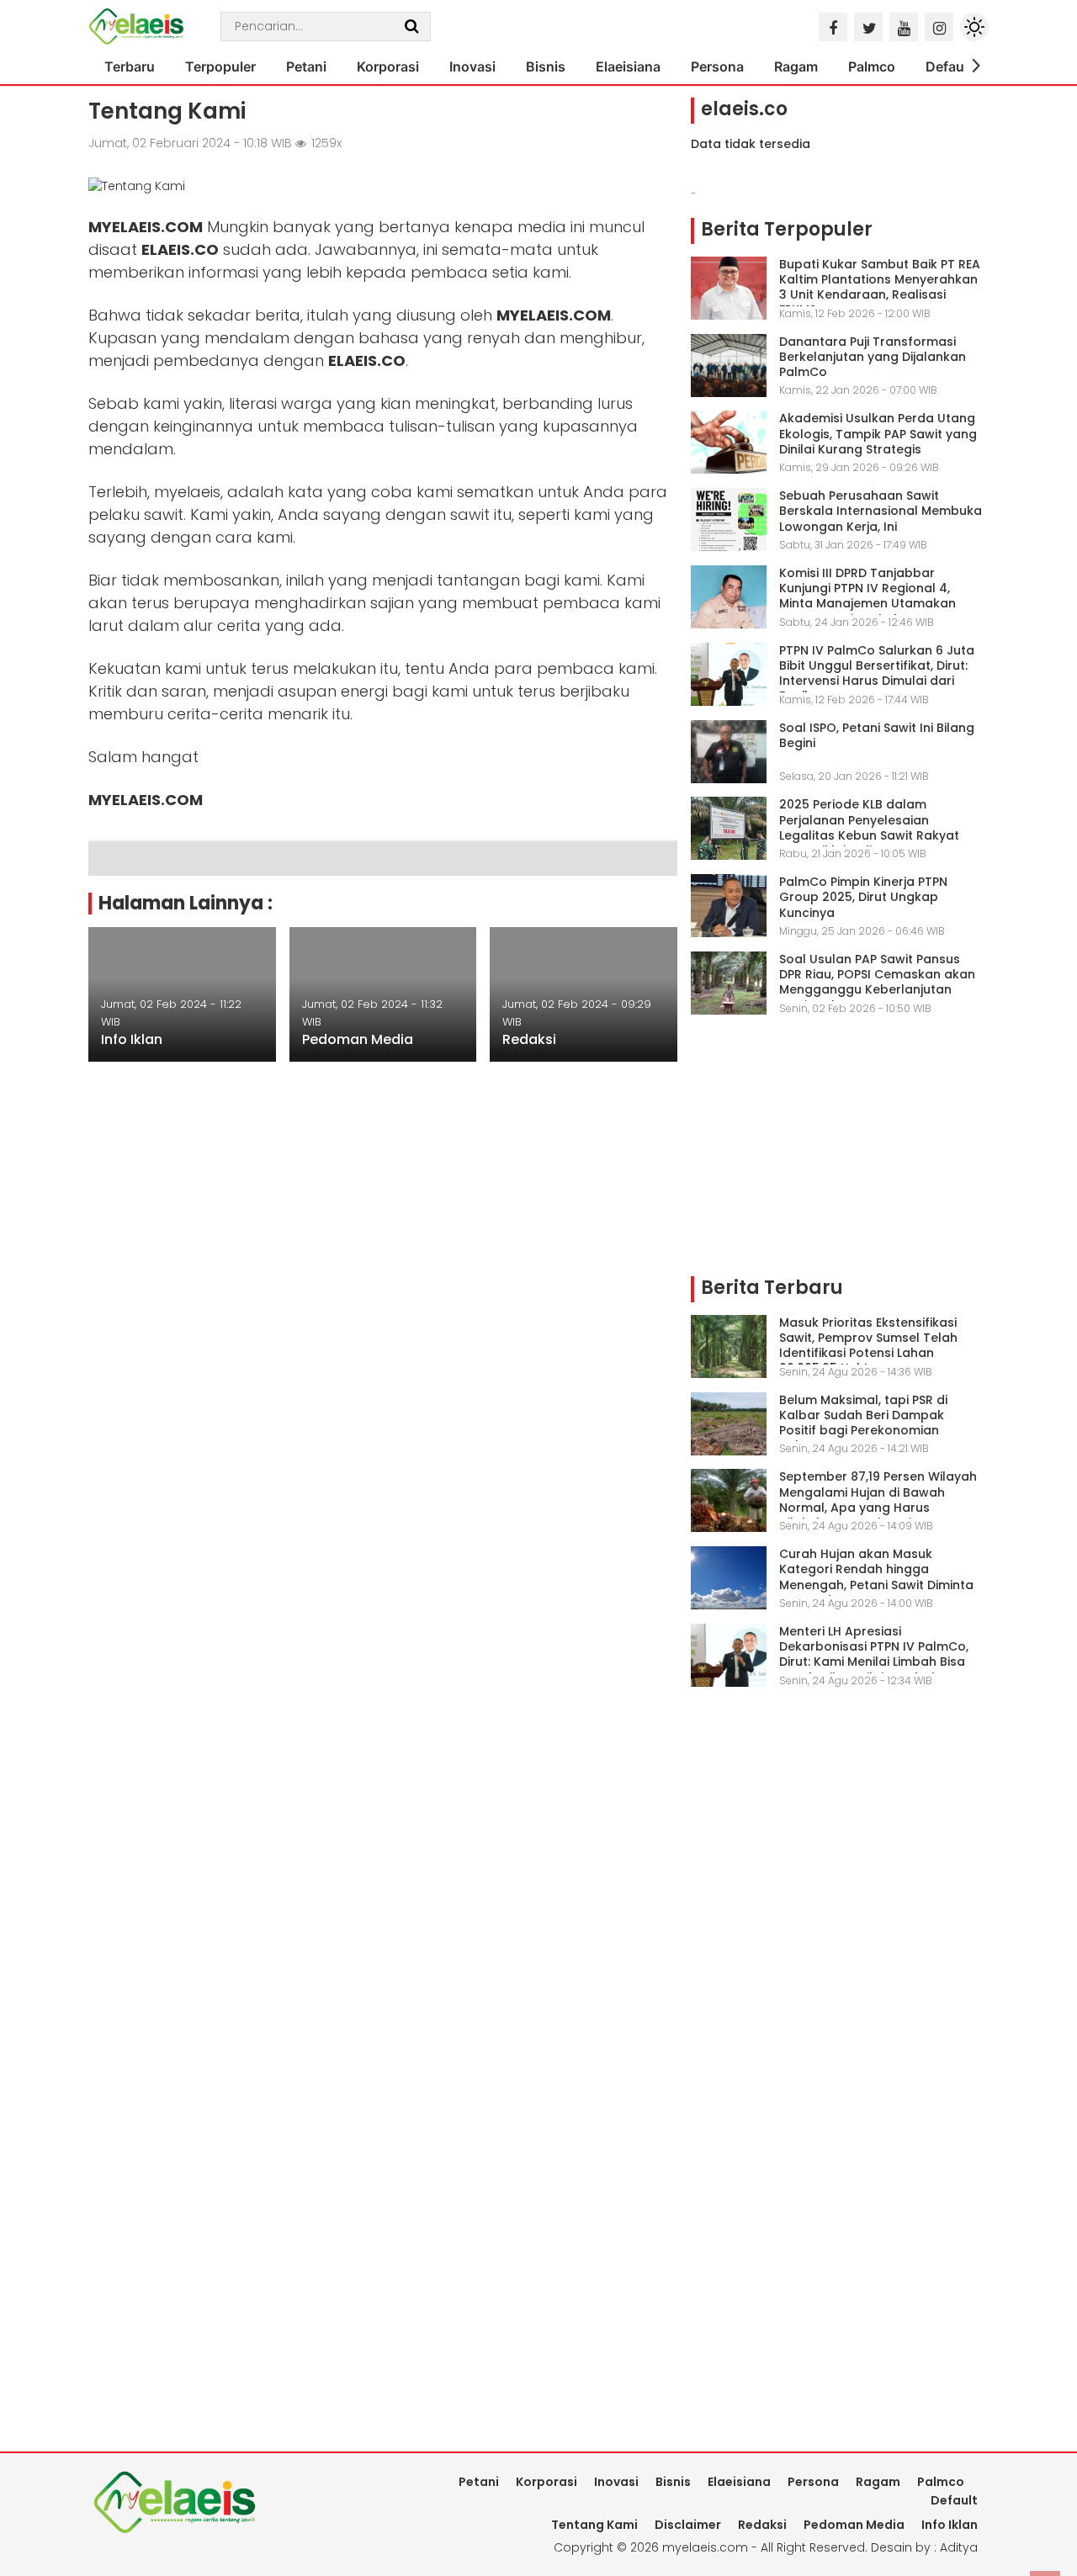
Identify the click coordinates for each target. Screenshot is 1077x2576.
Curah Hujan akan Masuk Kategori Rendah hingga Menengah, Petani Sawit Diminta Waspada (876, 1577)
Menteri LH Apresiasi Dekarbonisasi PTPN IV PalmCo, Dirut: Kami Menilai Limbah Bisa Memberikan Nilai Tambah (874, 1654)
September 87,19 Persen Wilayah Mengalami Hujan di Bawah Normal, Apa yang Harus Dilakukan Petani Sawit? (878, 1500)
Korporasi (388, 66)
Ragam (796, 66)
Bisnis (546, 66)
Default (949, 66)
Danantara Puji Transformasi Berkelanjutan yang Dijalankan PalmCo (873, 357)
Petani (306, 66)
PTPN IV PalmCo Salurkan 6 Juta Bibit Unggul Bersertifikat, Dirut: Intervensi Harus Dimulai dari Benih (877, 673)
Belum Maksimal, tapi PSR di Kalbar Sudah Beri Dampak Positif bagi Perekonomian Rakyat (863, 1423)
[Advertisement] (836, 1155)
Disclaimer (688, 2525)
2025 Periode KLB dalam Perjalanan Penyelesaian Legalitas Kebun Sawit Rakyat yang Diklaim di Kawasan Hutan (876, 827)
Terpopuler (220, 66)
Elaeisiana (628, 66)
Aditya (959, 2547)
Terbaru (130, 66)
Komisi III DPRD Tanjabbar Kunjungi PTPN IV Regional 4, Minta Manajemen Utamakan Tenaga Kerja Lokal (867, 596)
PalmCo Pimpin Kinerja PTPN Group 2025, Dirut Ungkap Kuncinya (863, 897)
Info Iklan (132, 1039)
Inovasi (472, 66)
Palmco (872, 66)
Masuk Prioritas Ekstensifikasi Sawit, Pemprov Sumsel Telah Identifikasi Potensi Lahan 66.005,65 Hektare (868, 1346)
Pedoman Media (358, 1039)
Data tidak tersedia (751, 144)
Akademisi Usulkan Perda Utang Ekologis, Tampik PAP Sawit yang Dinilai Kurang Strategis (878, 433)
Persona (717, 66)
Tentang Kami (594, 2525)
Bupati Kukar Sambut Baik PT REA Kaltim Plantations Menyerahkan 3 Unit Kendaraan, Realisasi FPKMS (880, 287)
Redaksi (529, 1039)
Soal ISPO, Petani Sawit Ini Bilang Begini (877, 735)
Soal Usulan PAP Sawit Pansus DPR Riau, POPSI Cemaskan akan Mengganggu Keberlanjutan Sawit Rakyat (877, 982)
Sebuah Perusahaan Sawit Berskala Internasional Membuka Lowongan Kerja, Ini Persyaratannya (881, 519)
